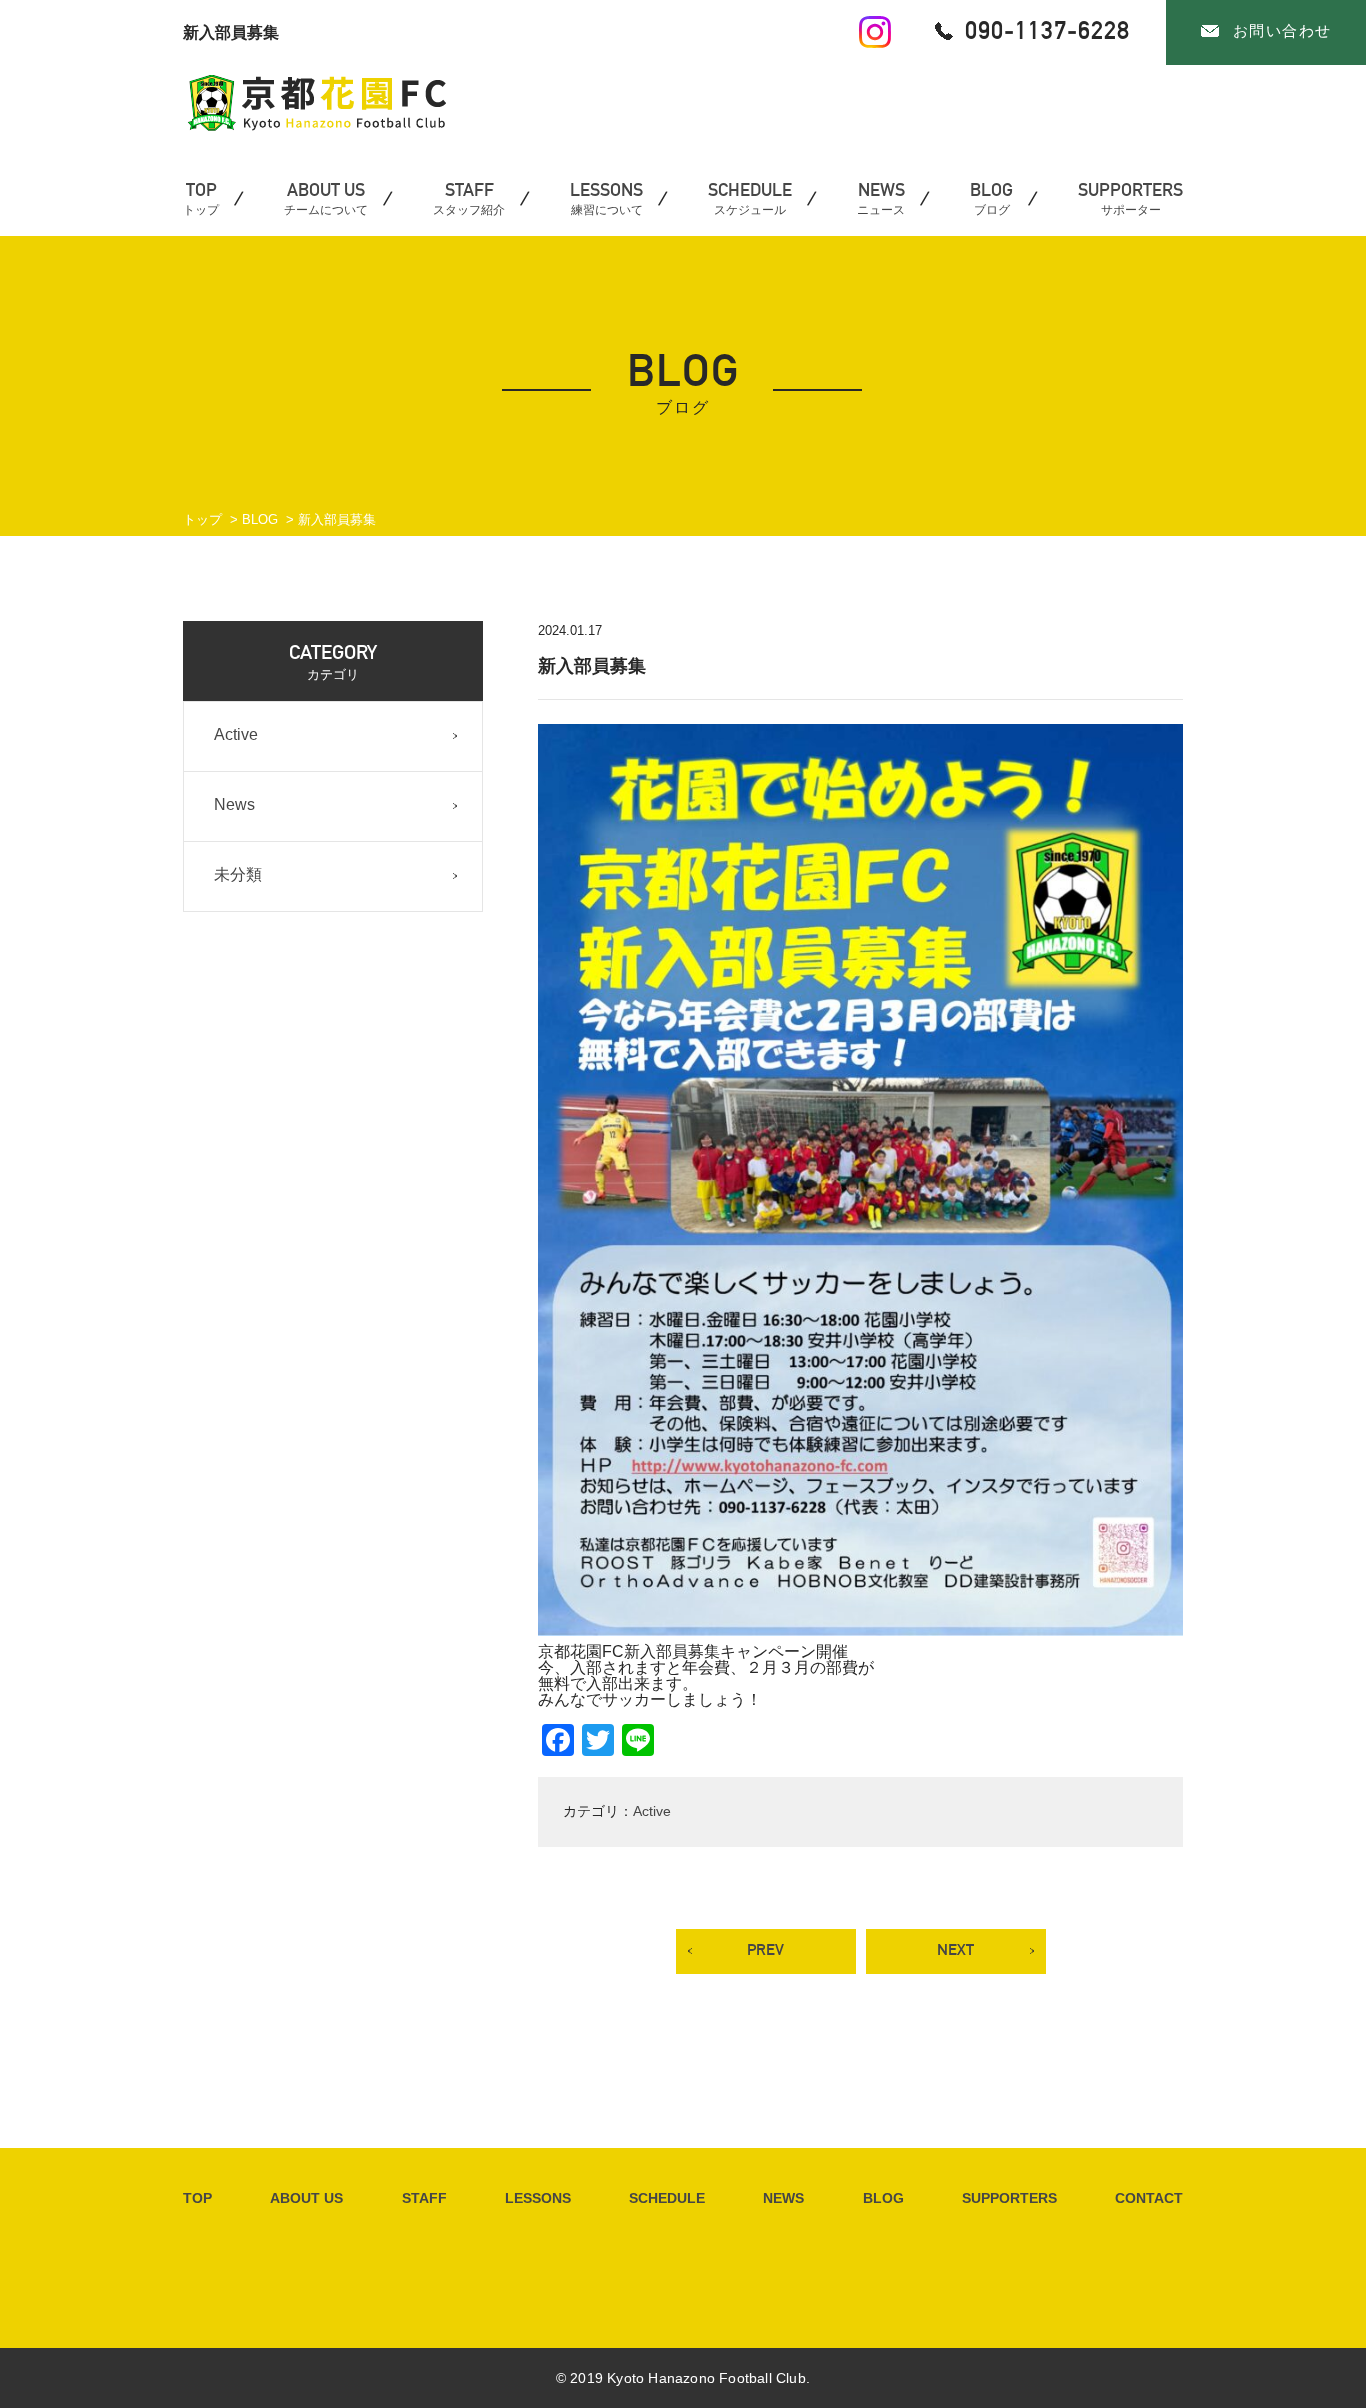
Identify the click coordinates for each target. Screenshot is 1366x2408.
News (234, 805)
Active (652, 1811)
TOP (197, 2198)
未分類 (238, 875)
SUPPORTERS (1009, 2198)
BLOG (260, 519)
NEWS (783, 2198)
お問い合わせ (1282, 30)
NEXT (955, 1949)
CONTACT (1149, 2198)
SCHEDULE (667, 2198)
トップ (202, 519)
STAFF (424, 2198)
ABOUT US (306, 2198)
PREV (765, 1949)
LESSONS (538, 2198)
